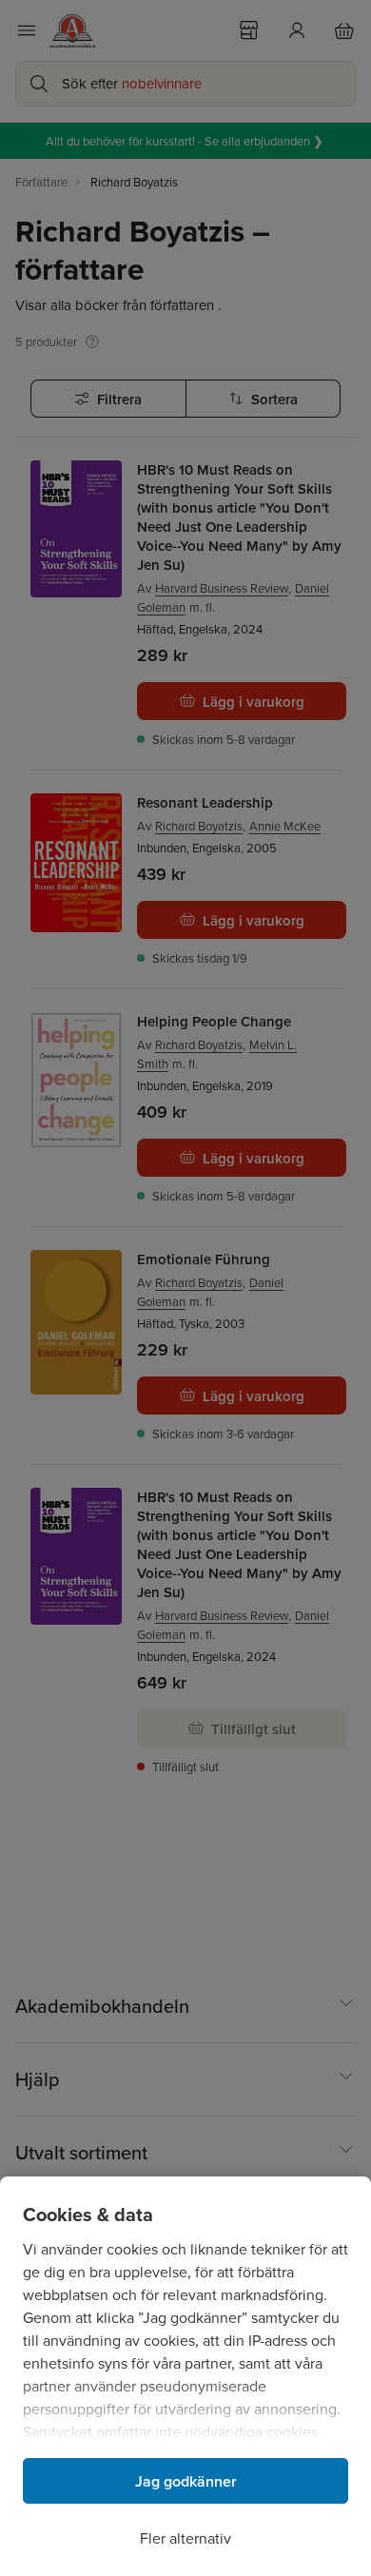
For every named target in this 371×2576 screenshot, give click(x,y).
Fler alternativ (185, 2538)
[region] (185, 2376)
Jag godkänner (186, 2481)
